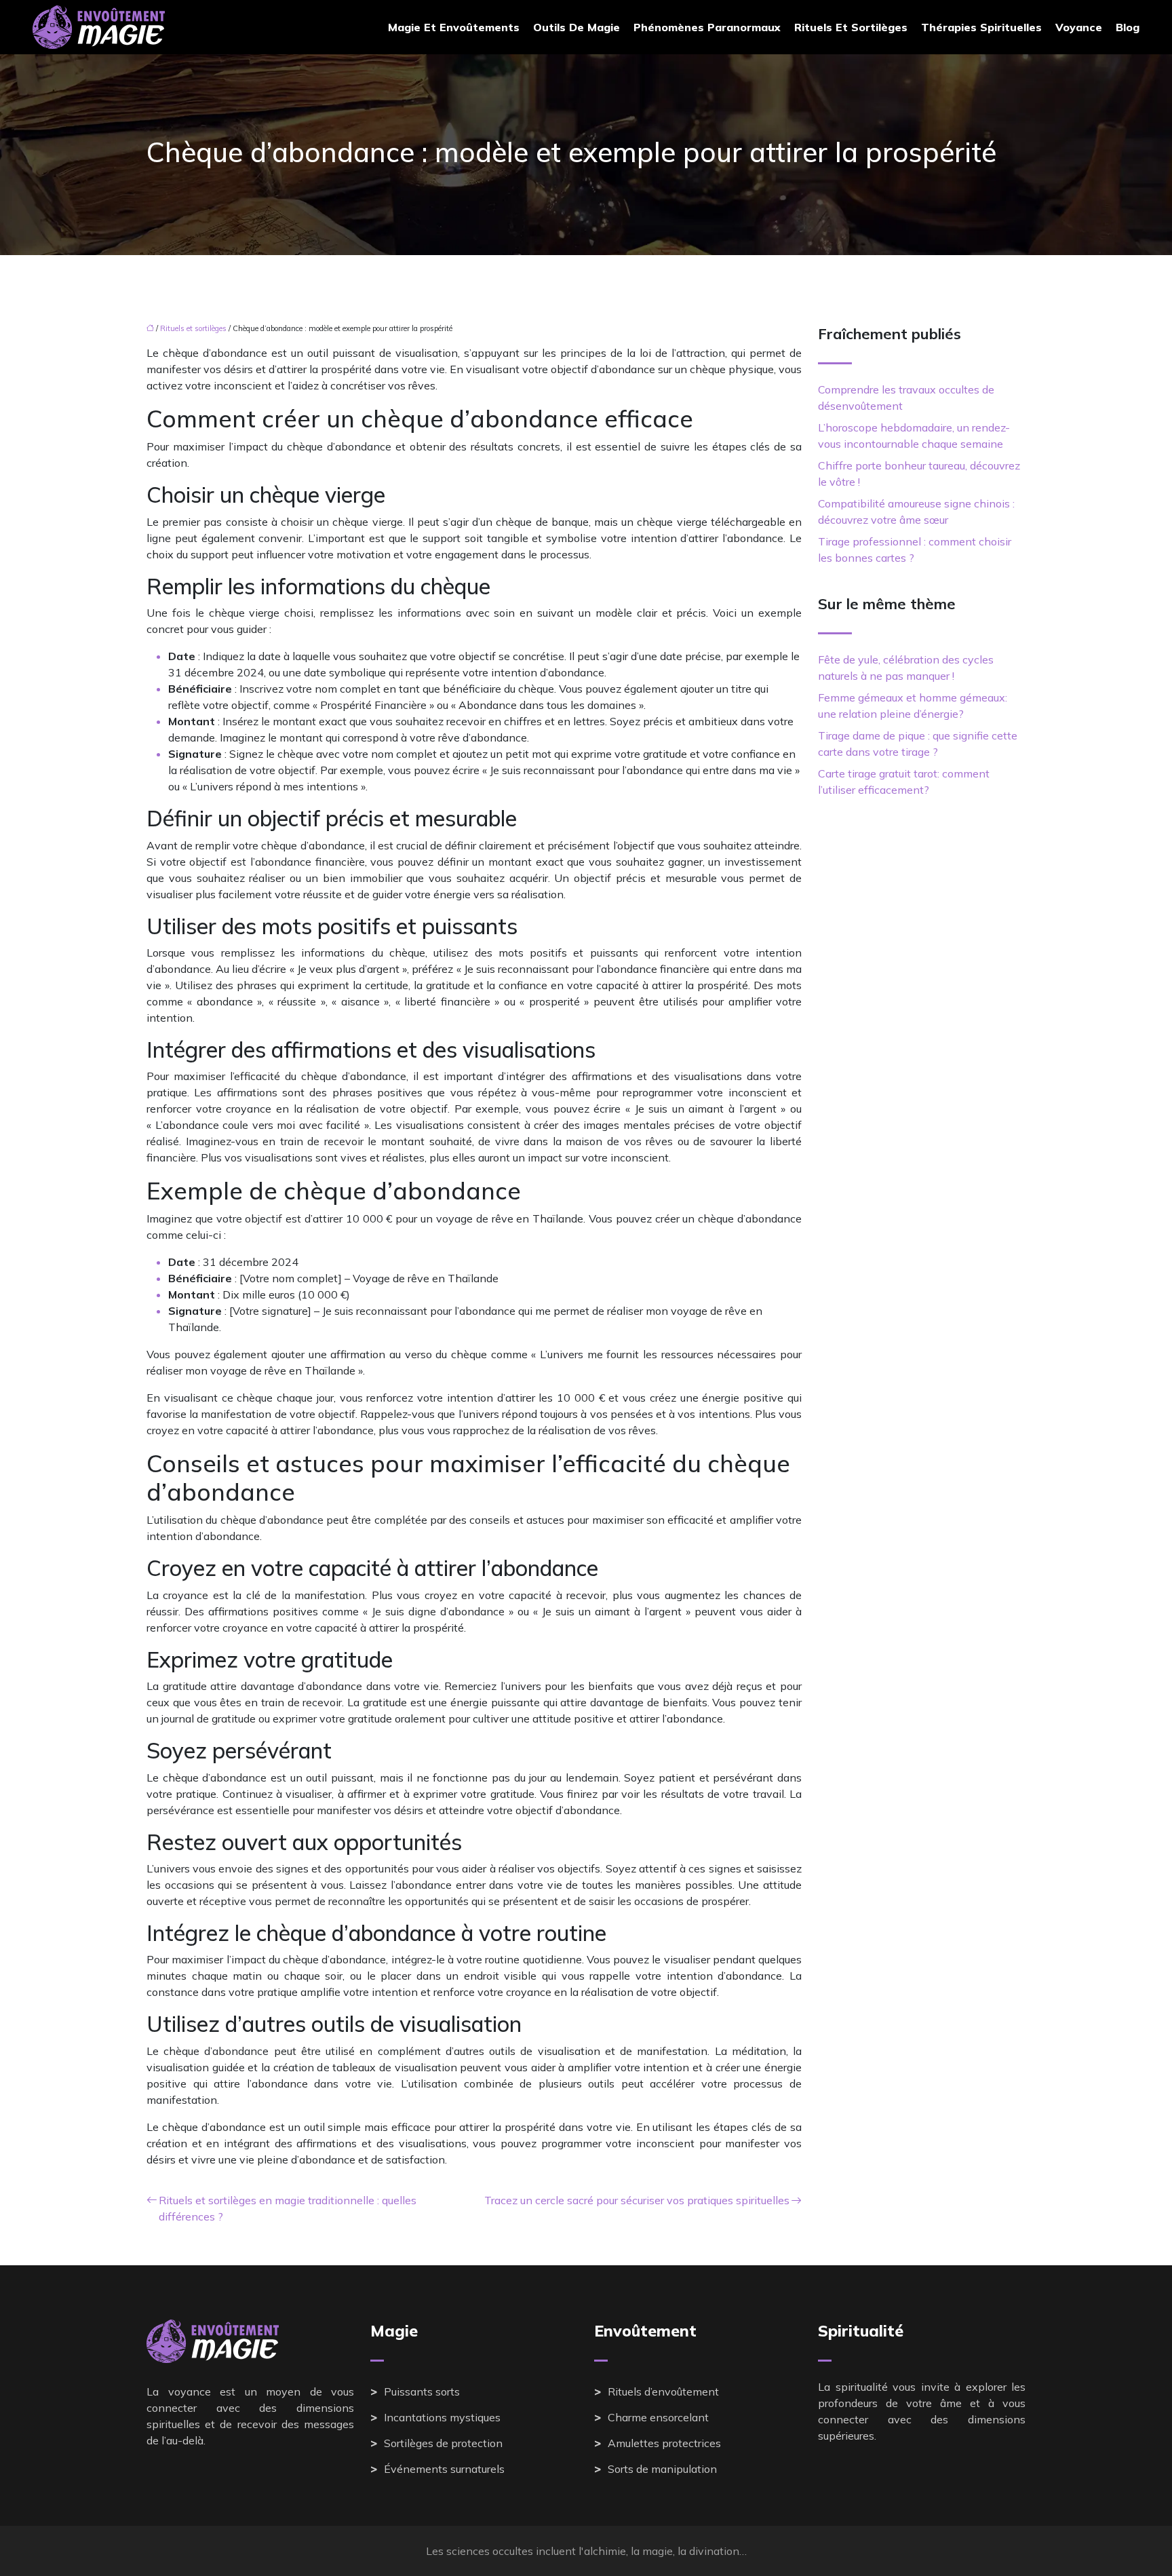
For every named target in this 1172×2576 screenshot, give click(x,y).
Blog (1128, 27)
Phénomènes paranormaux (707, 27)
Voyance (1079, 27)
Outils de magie (577, 27)
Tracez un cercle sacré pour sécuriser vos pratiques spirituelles (637, 2200)
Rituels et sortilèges (851, 27)
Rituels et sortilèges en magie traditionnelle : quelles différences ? (288, 2208)
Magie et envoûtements (454, 27)
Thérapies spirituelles (981, 27)
